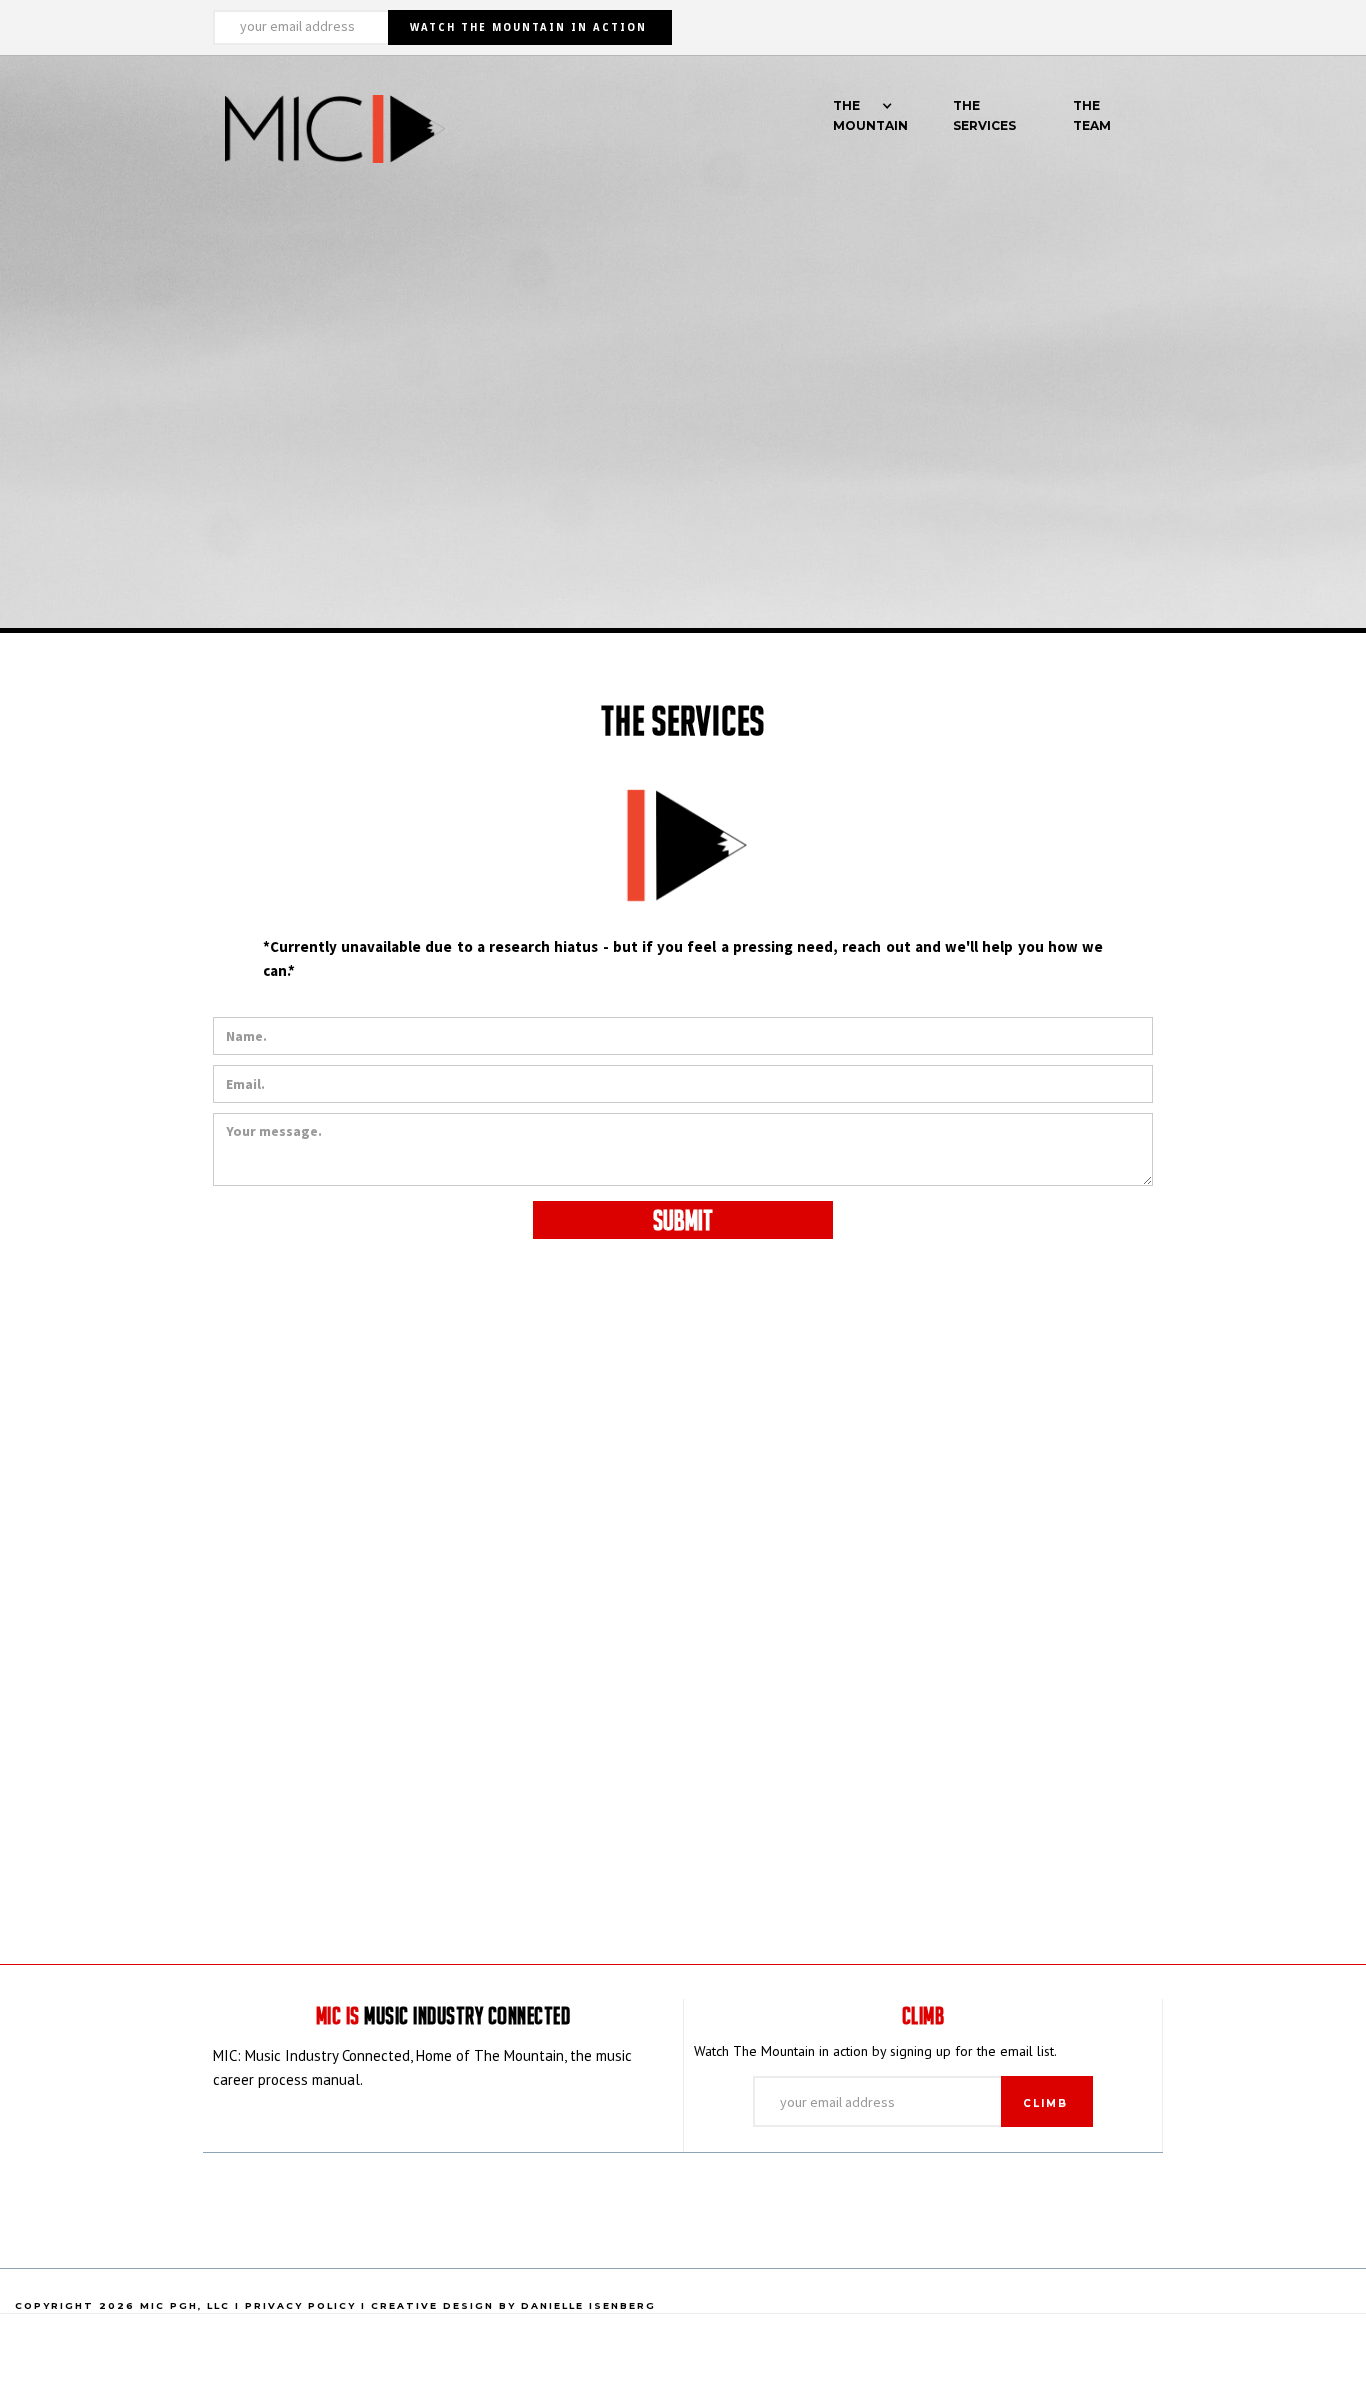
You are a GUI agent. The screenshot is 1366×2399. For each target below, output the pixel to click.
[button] (863, 127)
